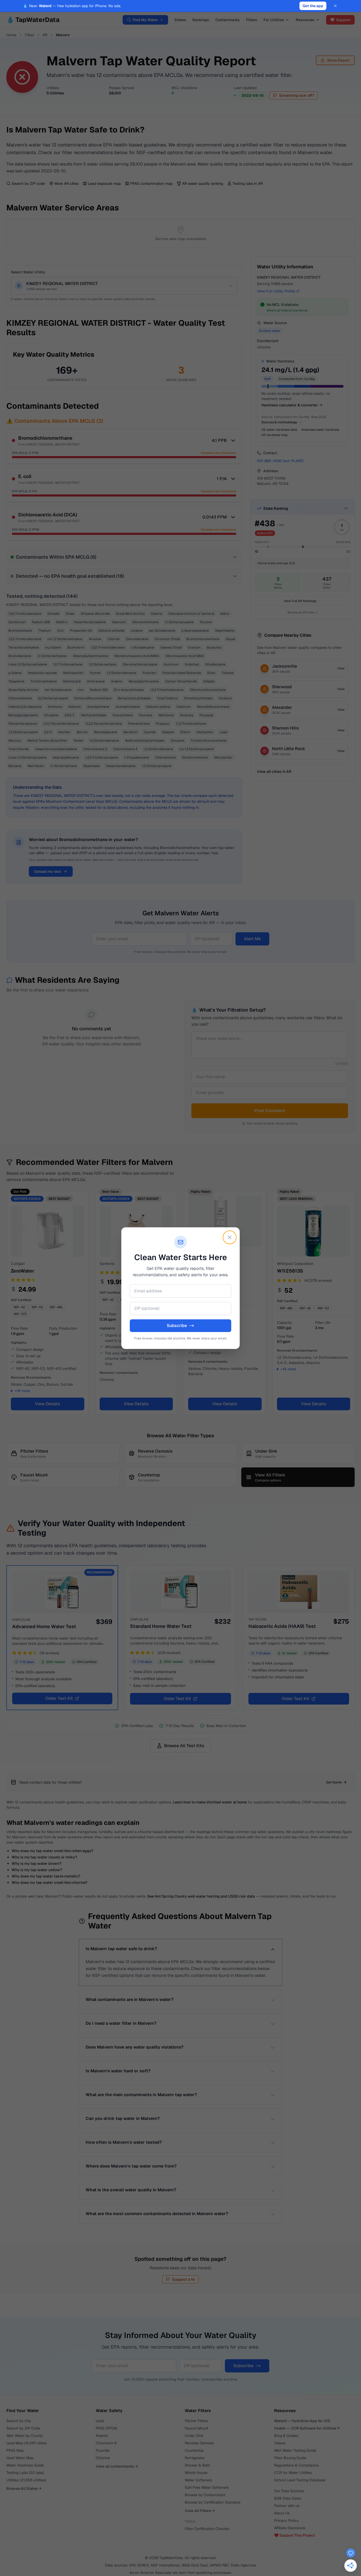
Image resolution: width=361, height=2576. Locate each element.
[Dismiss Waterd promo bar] (335, 6)
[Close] (230, 1237)
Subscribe (177, 1326)
